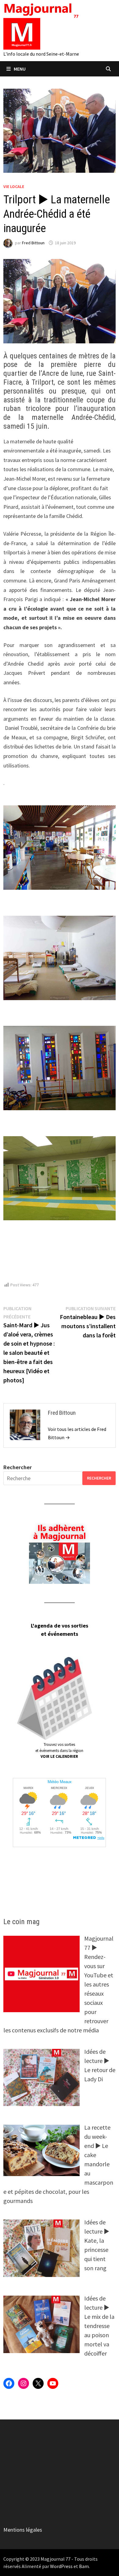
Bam (84, 2566)
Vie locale (14, 187)
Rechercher (18, 1467)
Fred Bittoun (33, 243)
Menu (20, 69)
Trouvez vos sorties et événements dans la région (59, 1750)
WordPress (61, 2566)
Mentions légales (23, 2530)
